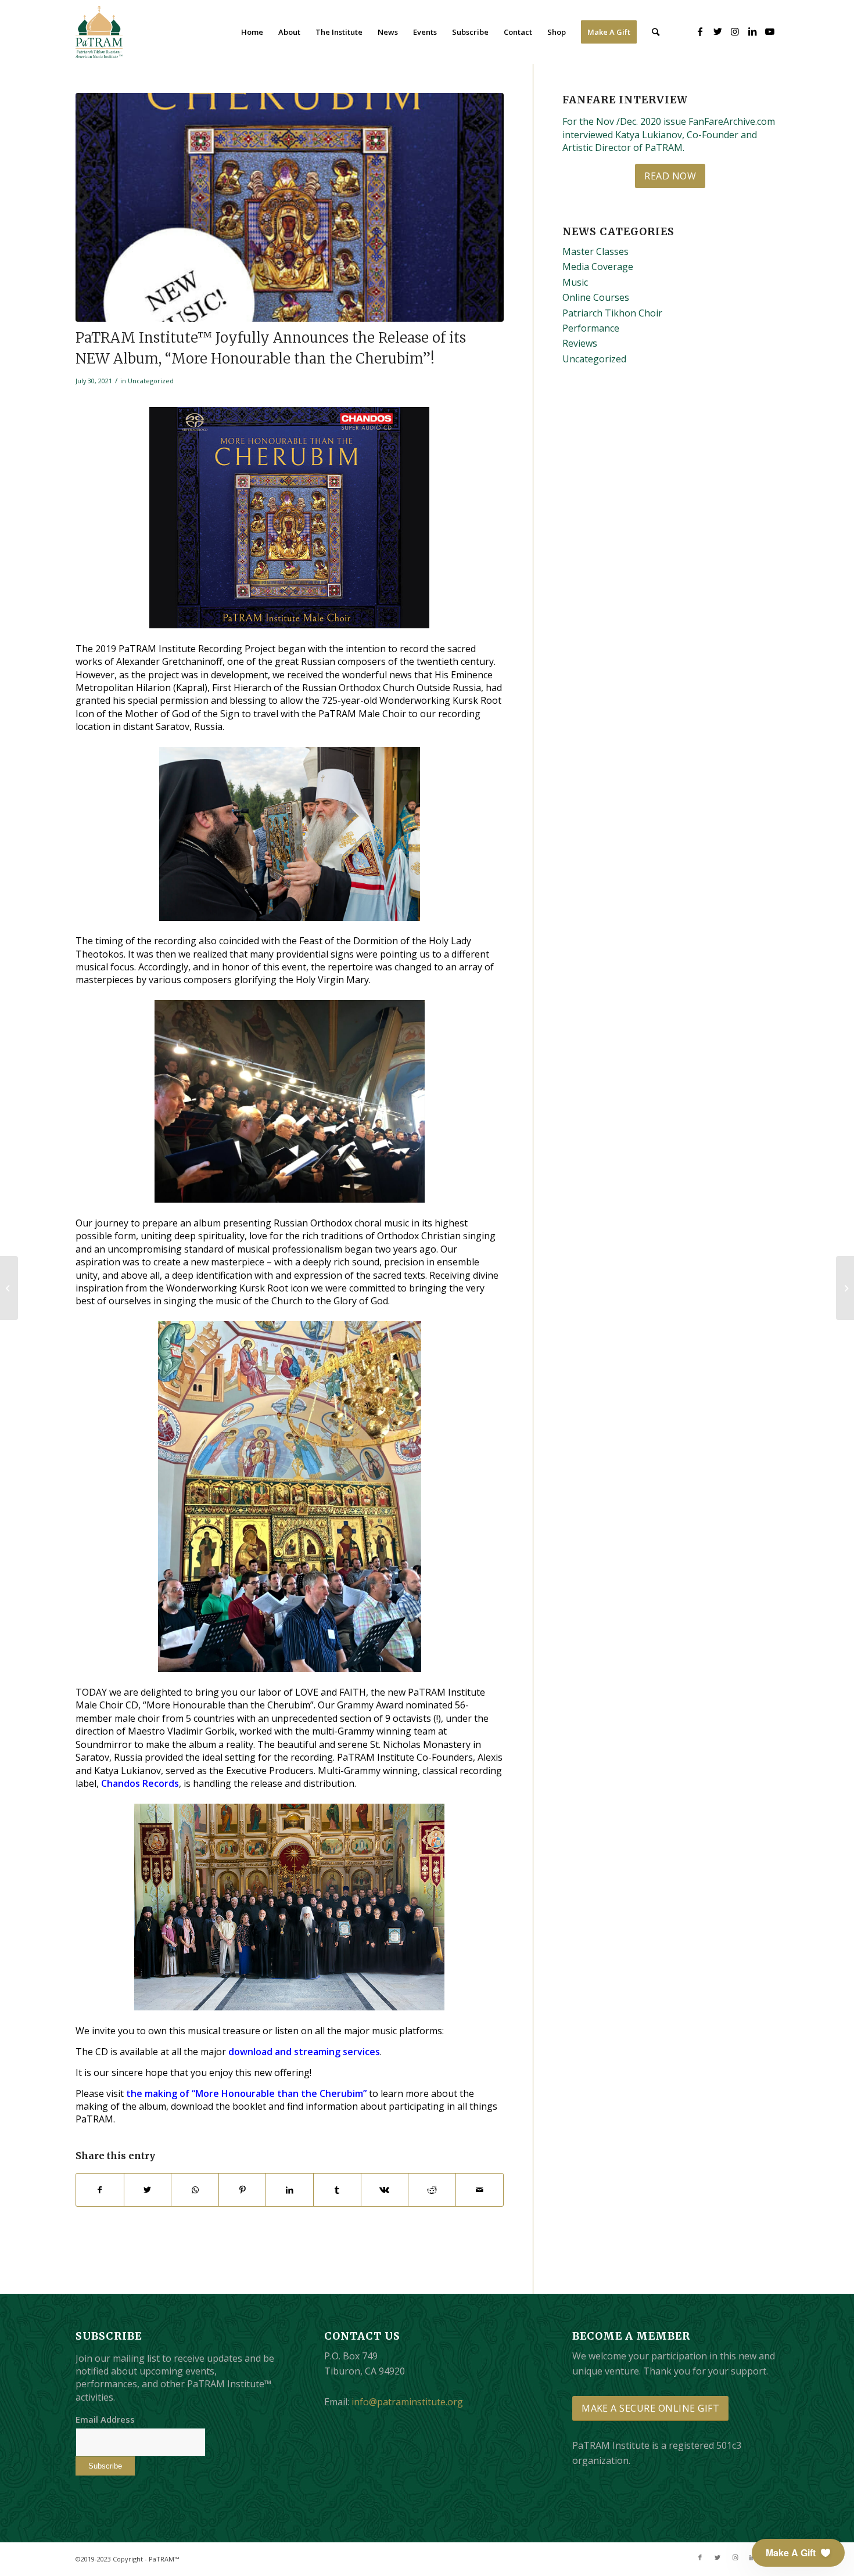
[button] (798, 2553)
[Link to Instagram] (735, 31)
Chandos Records (140, 1783)
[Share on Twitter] (148, 2190)
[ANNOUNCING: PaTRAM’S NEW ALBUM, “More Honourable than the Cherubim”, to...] (9, 1288)
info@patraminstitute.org (407, 2402)
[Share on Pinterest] (243, 2190)
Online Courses (596, 297)
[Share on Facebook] (100, 2190)
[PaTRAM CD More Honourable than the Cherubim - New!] (290, 207)
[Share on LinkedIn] (290, 2190)
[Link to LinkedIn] (752, 31)
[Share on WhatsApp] (195, 2190)
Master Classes (595, 251)
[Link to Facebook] (700, 31)
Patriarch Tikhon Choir (612, 313)
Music (575, 282)
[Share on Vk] (385, 2190)
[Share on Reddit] (432, 2190)
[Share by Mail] (480, 2190)
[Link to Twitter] (717, 31)
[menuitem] (252, 32)
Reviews (580, 343)
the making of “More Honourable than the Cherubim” (246, 2093)
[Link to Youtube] (770, 31)
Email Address (105, 2419)
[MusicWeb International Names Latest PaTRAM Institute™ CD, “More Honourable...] (845, 1288)
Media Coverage (598, 267)
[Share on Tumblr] (337, 2190)
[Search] (656, 32)
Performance (591, 328)
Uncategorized (151, 381)
